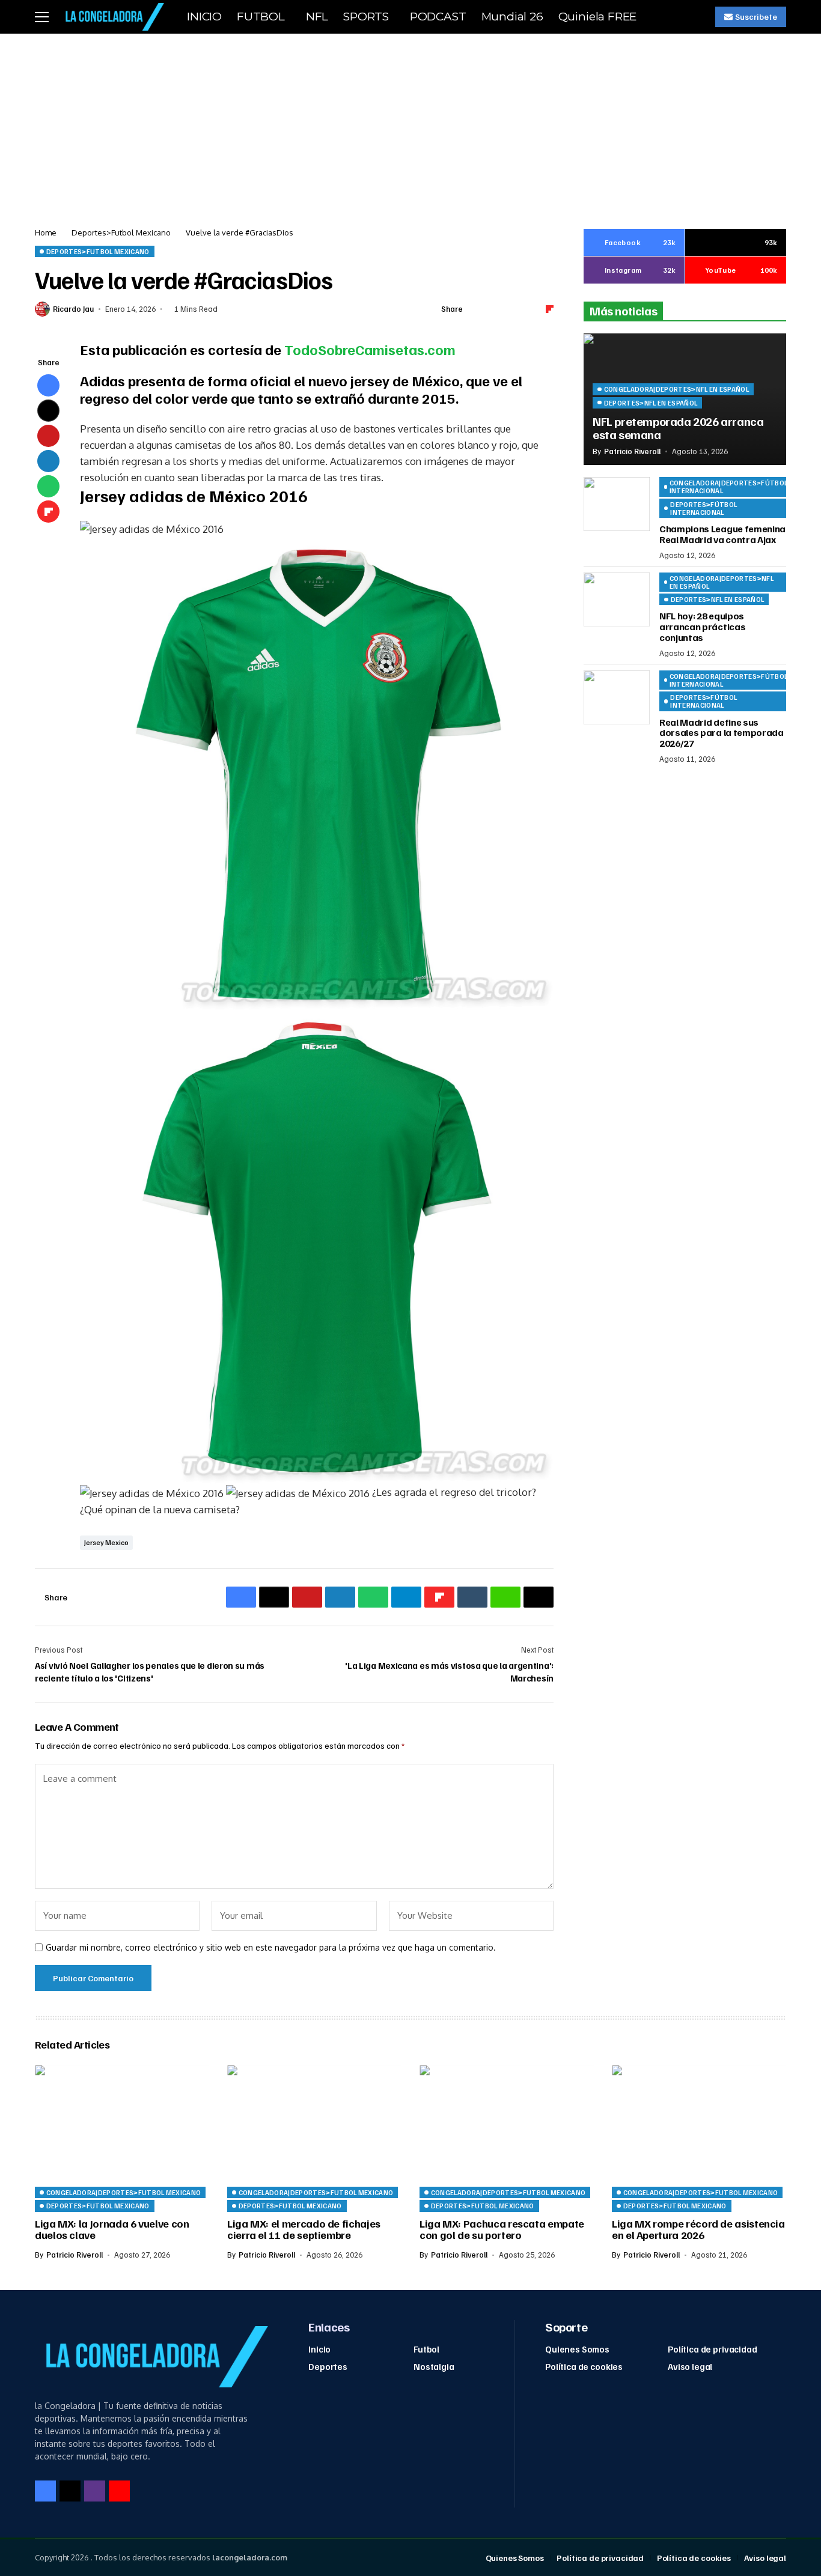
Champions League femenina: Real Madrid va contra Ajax (724, 534)
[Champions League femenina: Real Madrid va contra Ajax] (617, 504)
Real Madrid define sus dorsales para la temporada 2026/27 (722, 732)
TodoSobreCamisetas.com (370, 349)
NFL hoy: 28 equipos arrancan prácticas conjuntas (702, 626)
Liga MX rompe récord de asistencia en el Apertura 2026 (698, 2229)
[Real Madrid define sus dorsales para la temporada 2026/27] (617, 697)
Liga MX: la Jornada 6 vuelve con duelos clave (112, 2229)
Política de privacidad (713, 2349)
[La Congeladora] (112, 17)
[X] (70, 2491)
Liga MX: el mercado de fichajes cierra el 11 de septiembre (304, 2229)
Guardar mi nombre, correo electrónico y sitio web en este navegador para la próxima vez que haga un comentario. (271, 1948)
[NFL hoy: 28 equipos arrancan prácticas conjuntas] (617, 600)
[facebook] (45, 2491)
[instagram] (95, 2491)
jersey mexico (106, 1542)
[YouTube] (119, 2491)
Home (46, 232)
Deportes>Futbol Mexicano (121, 232)
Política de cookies (584, 2366)
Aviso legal (690, 2366)
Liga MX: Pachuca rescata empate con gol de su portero (502, 2229)
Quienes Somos (577, 2349)
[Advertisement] (410, 124)
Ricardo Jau (73, 309)
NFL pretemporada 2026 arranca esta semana (678, 427)
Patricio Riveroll (632, 451)
